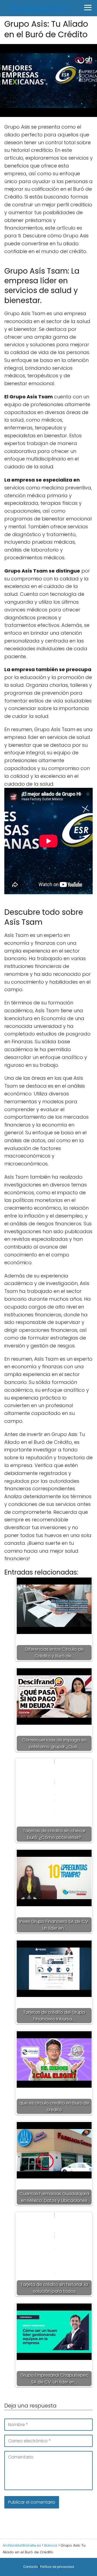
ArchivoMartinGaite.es (39, 8)
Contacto (30, 2567)
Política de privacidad (57, 2567)
